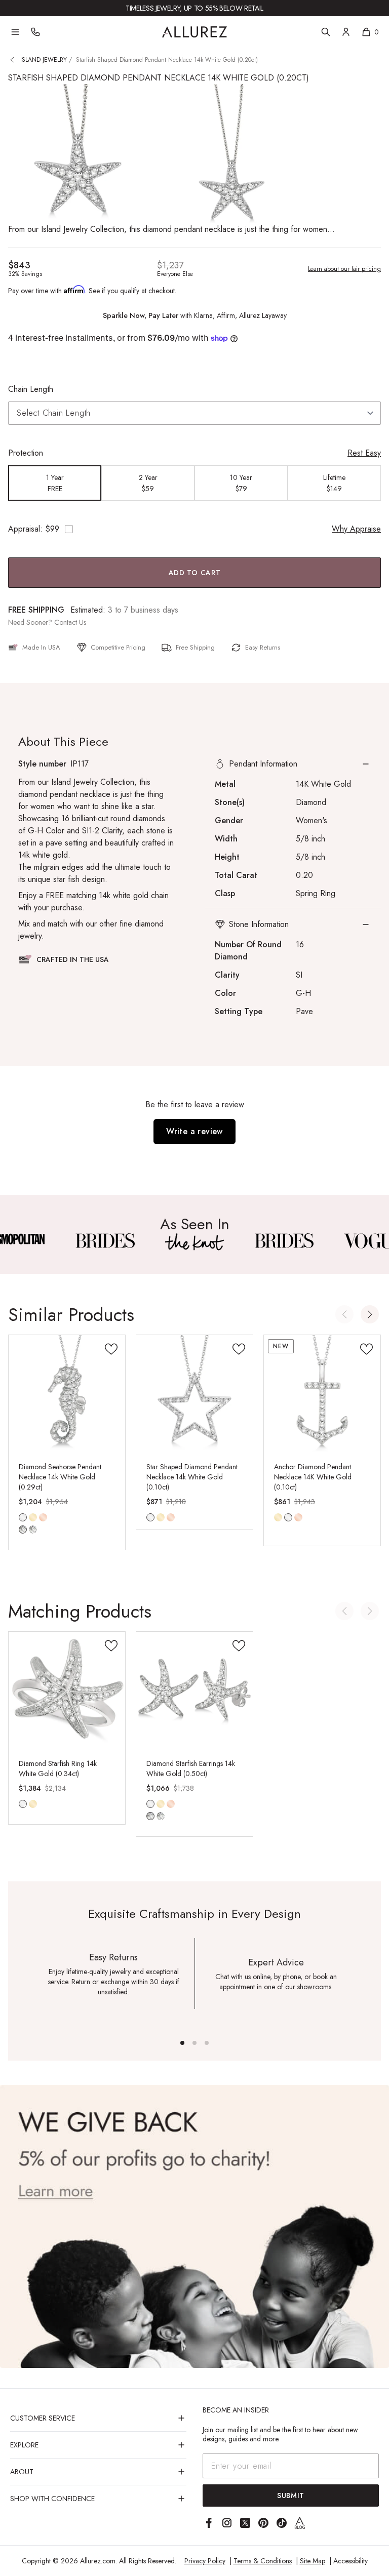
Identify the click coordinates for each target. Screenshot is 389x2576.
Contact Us (70, 622)
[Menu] (15, 32)
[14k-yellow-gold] (33, 1517)
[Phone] (35, 32)
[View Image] (105, 1241)
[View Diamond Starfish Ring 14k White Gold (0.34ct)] (67, 1690)
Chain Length (31, 389)
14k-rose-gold (43, 1517)
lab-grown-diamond (33, 1529)
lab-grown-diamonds (161, 1816)
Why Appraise (356, 529)
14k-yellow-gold (33, 1517)
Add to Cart (195, 573)
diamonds (150, 1816)
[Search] (326, 32)
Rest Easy (364, 453)
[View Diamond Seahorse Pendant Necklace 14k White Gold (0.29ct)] (67, 1393)
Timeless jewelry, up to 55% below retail (194, 8)
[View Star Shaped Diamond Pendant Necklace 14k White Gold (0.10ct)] (194, 1393)
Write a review (194, 1131)
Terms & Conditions (263, 2561)
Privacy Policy (205, 2561)
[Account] (346, 32)
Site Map (313, 2561)
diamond (23, 1529)
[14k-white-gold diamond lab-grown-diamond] (23, 1517)
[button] (293, 764)
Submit (291, 2495)
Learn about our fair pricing (344, 269)
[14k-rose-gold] (43, 1517)
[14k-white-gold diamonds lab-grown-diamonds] (150, 1804)
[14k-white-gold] (150, 1517)
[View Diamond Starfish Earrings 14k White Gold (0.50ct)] (194, 1690)
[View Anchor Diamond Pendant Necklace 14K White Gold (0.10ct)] (322, 1393)
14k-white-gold (23, 1517)
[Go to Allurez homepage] (194, 32)
